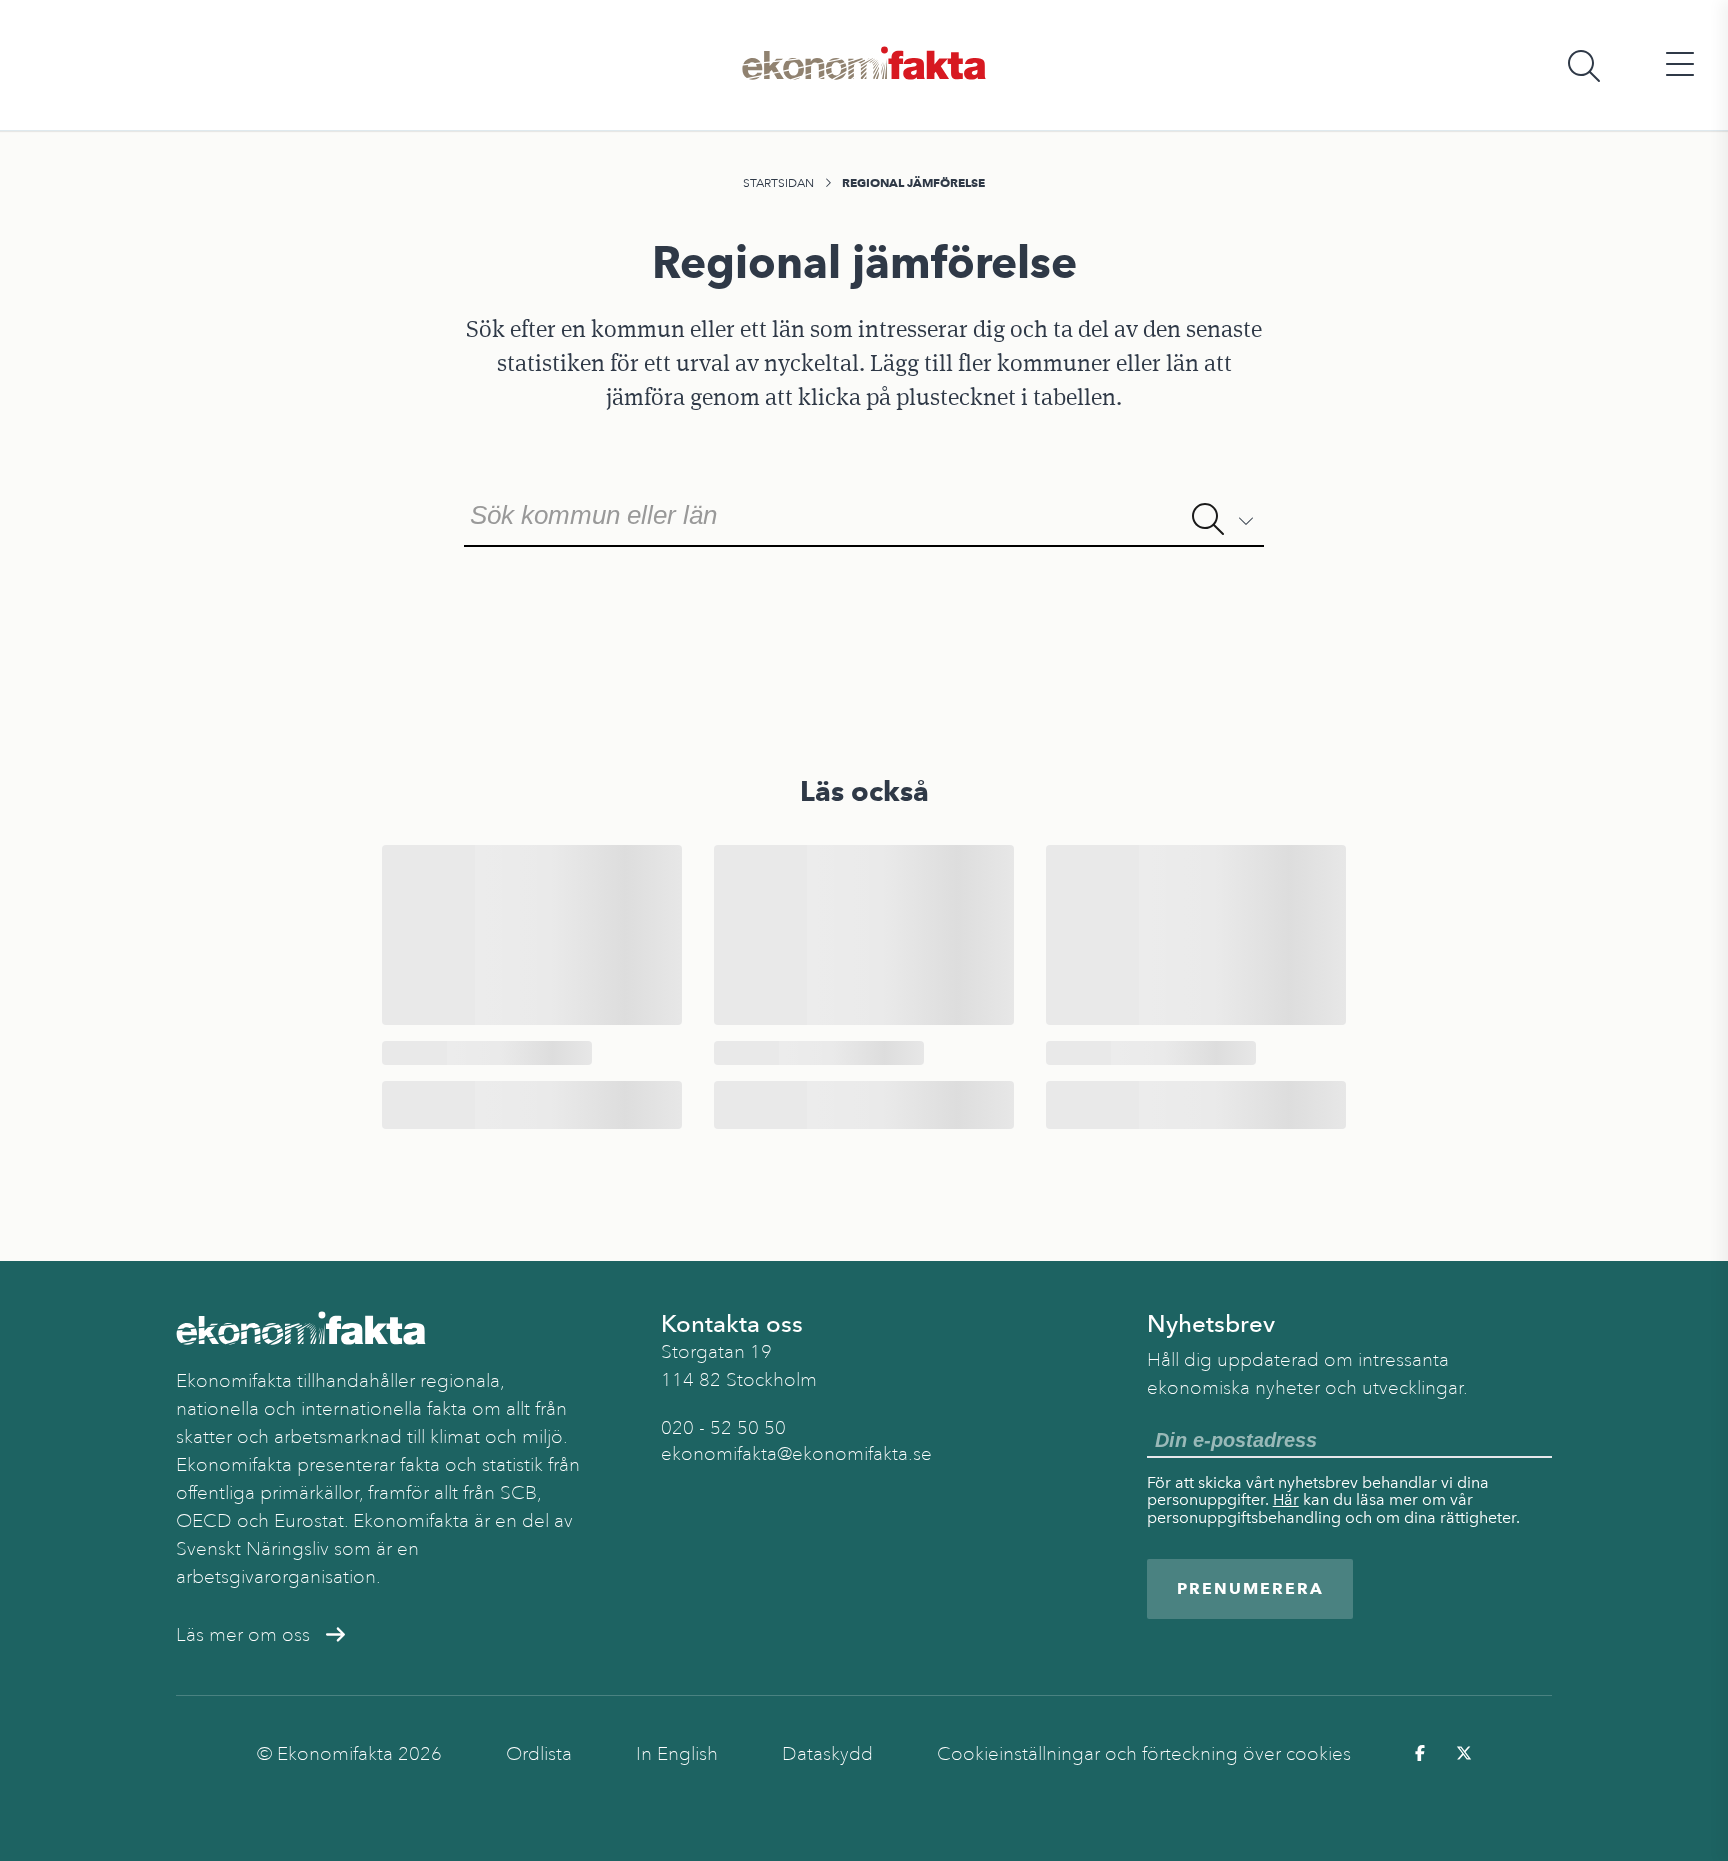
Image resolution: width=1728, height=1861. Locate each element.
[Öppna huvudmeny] (1680, 65)
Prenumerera (1250, 1588)
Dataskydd (827, 1754)
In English (677, 1754)
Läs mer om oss (243, 1635)
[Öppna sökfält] (1584, 65)
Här (1286, 1499)
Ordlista (539, 1754)
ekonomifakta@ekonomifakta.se (796, 1454)
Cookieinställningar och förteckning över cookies (1144, 1754)
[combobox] (864, 513)
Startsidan (778, 183)
